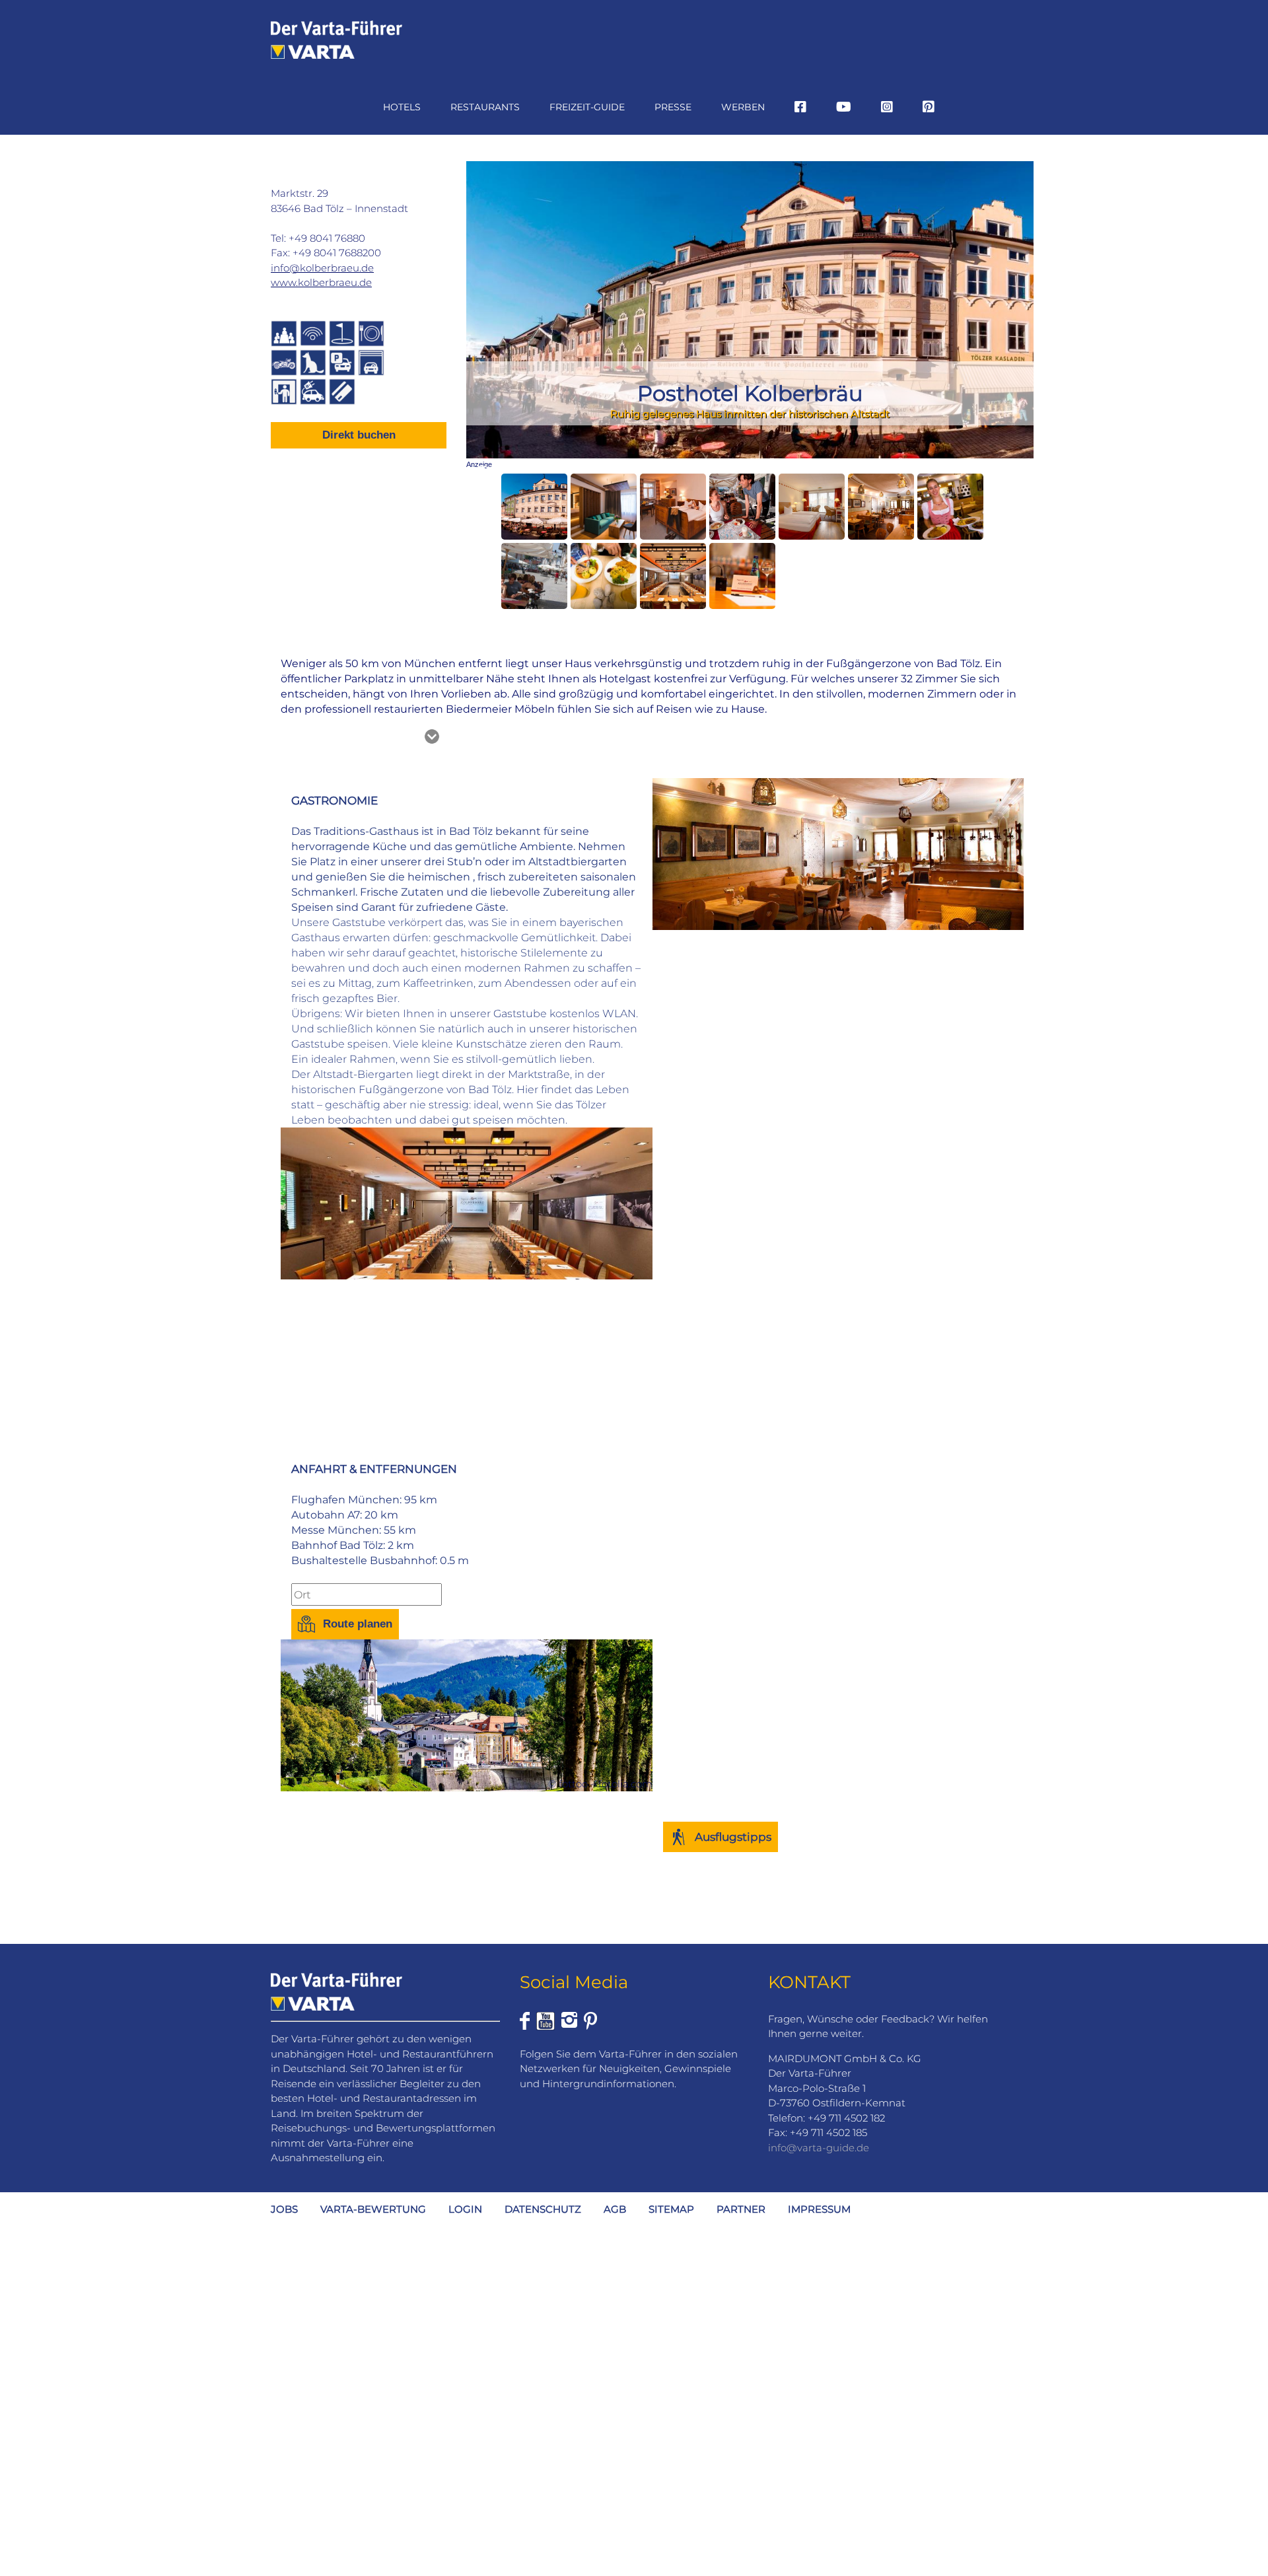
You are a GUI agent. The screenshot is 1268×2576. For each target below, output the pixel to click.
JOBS (284, 2209)
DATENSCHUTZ (543, 2209)
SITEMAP (671, 2209)
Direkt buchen (359, 435)
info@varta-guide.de (819, 2148)
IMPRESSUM (819, 2209)
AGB (615, 2209)
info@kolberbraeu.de (322, 268)
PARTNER (741, 2209)
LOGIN (465, 2209)
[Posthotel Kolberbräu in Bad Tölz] (534, 507)
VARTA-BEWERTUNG (373, 2209)
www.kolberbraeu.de (321, 282)
